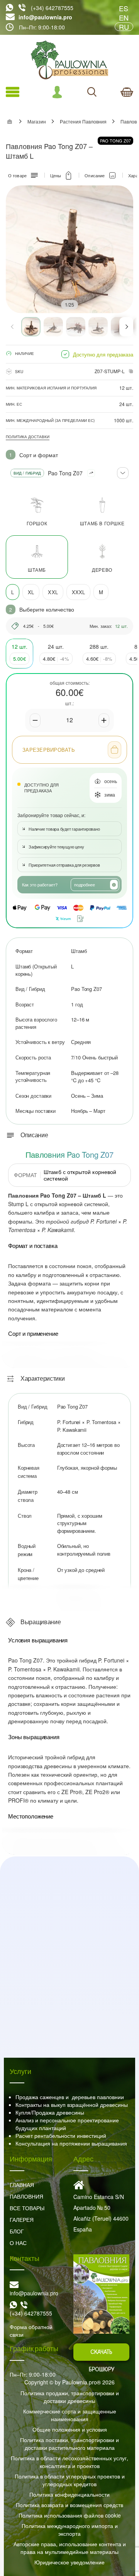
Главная (22, 2185)
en (124, 17)
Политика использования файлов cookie (70, 2515)
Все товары (27, 2208)
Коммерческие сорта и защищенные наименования (70, 2415)
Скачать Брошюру (102, 2355)
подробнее (85, 884)
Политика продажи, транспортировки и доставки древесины (70, 2397)
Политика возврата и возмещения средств (69, 2505)
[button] (31, 327)
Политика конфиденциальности (69, 2494)
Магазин (37, 122)
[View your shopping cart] (127, 92)
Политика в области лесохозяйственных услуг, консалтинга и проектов (69, 2462)
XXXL (79, 592)
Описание (95, 175)
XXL (53, 592)
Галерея (22, 2220)
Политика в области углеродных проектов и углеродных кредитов (70, 2480)
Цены (56, 175)
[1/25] (69, 249)
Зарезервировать (49, 750)
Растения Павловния (83, 122)
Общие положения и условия (70, 2429)
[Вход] (57, 92)
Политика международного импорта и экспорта (70, 2530)
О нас (18, 2243)
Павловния (26, 2196)
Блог (17, 2231)
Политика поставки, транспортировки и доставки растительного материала (69, 2444)
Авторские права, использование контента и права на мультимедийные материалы (70, 2548)
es (124, 8)
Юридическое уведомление (69, 2562)
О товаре (17, 175)
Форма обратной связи (31, 2331)
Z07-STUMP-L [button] (110, 371)
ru (124, 27)
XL (31, 592)
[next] (126, 327)
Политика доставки (28, 437)
